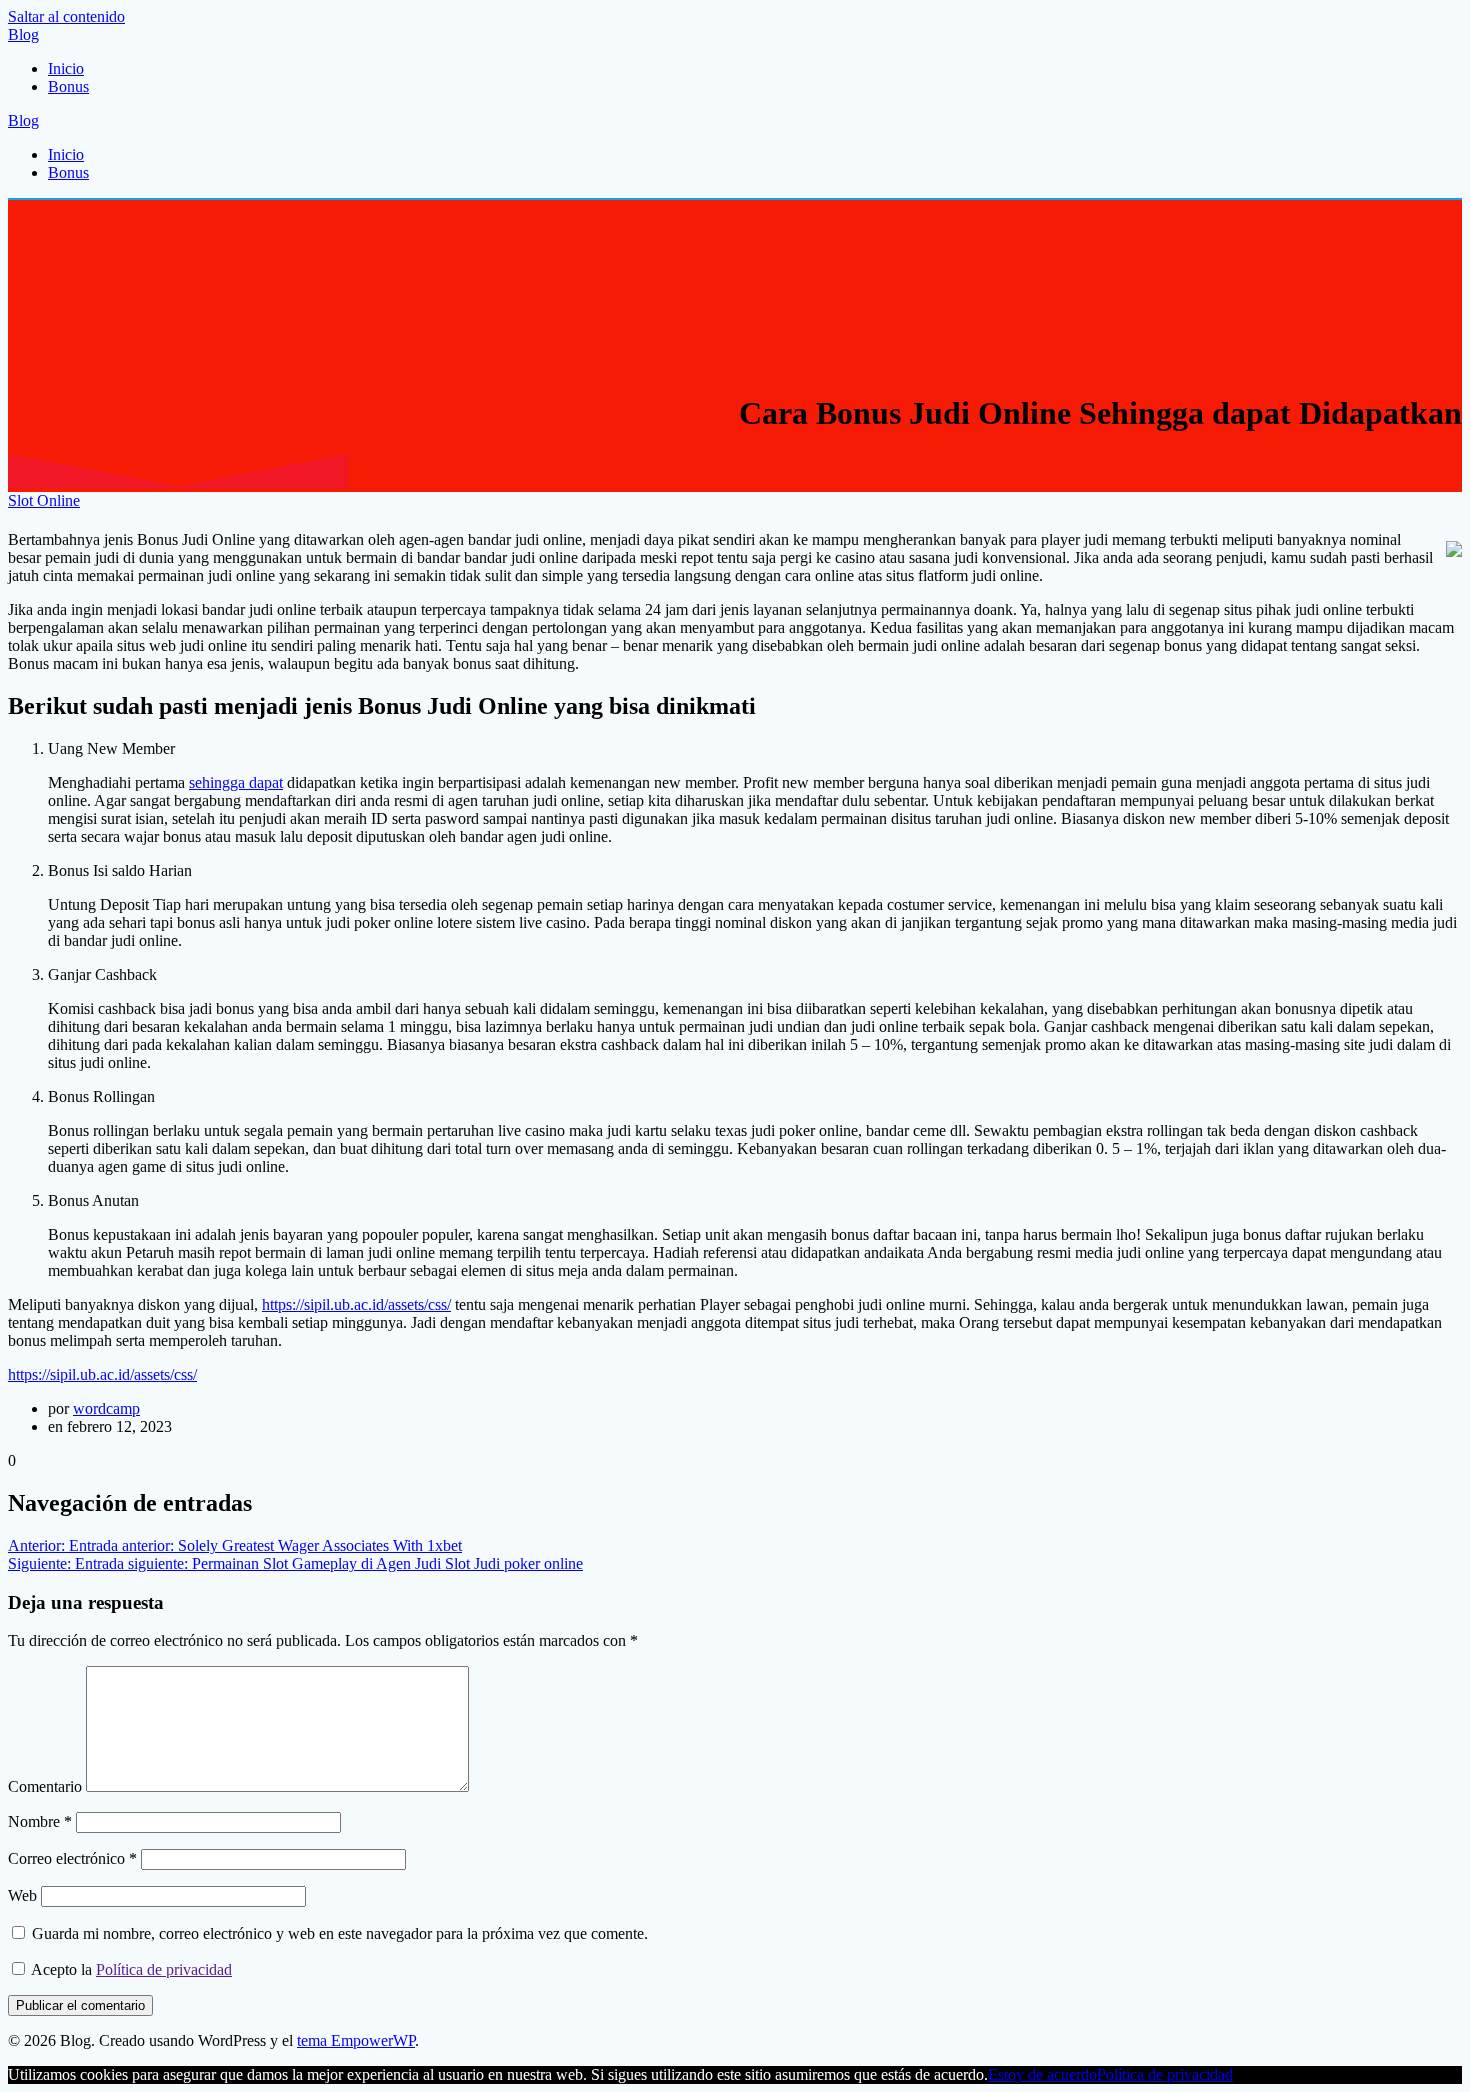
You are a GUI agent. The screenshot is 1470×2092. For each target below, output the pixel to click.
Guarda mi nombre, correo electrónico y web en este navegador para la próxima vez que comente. (340, 1933)
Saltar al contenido (66, 16)
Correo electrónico (72, 1858)
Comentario (45, 1786)
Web (22, 1895)
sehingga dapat (236, 782)
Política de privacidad (164, 1969)
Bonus (68, 86)
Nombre (40, 1821)
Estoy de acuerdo (1042, 2074)
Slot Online (44, 500)
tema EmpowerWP (356, 2040)
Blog (23, 34)
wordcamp (106, 1408)
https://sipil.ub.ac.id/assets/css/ (356, 1304)
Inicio (66, 68)
